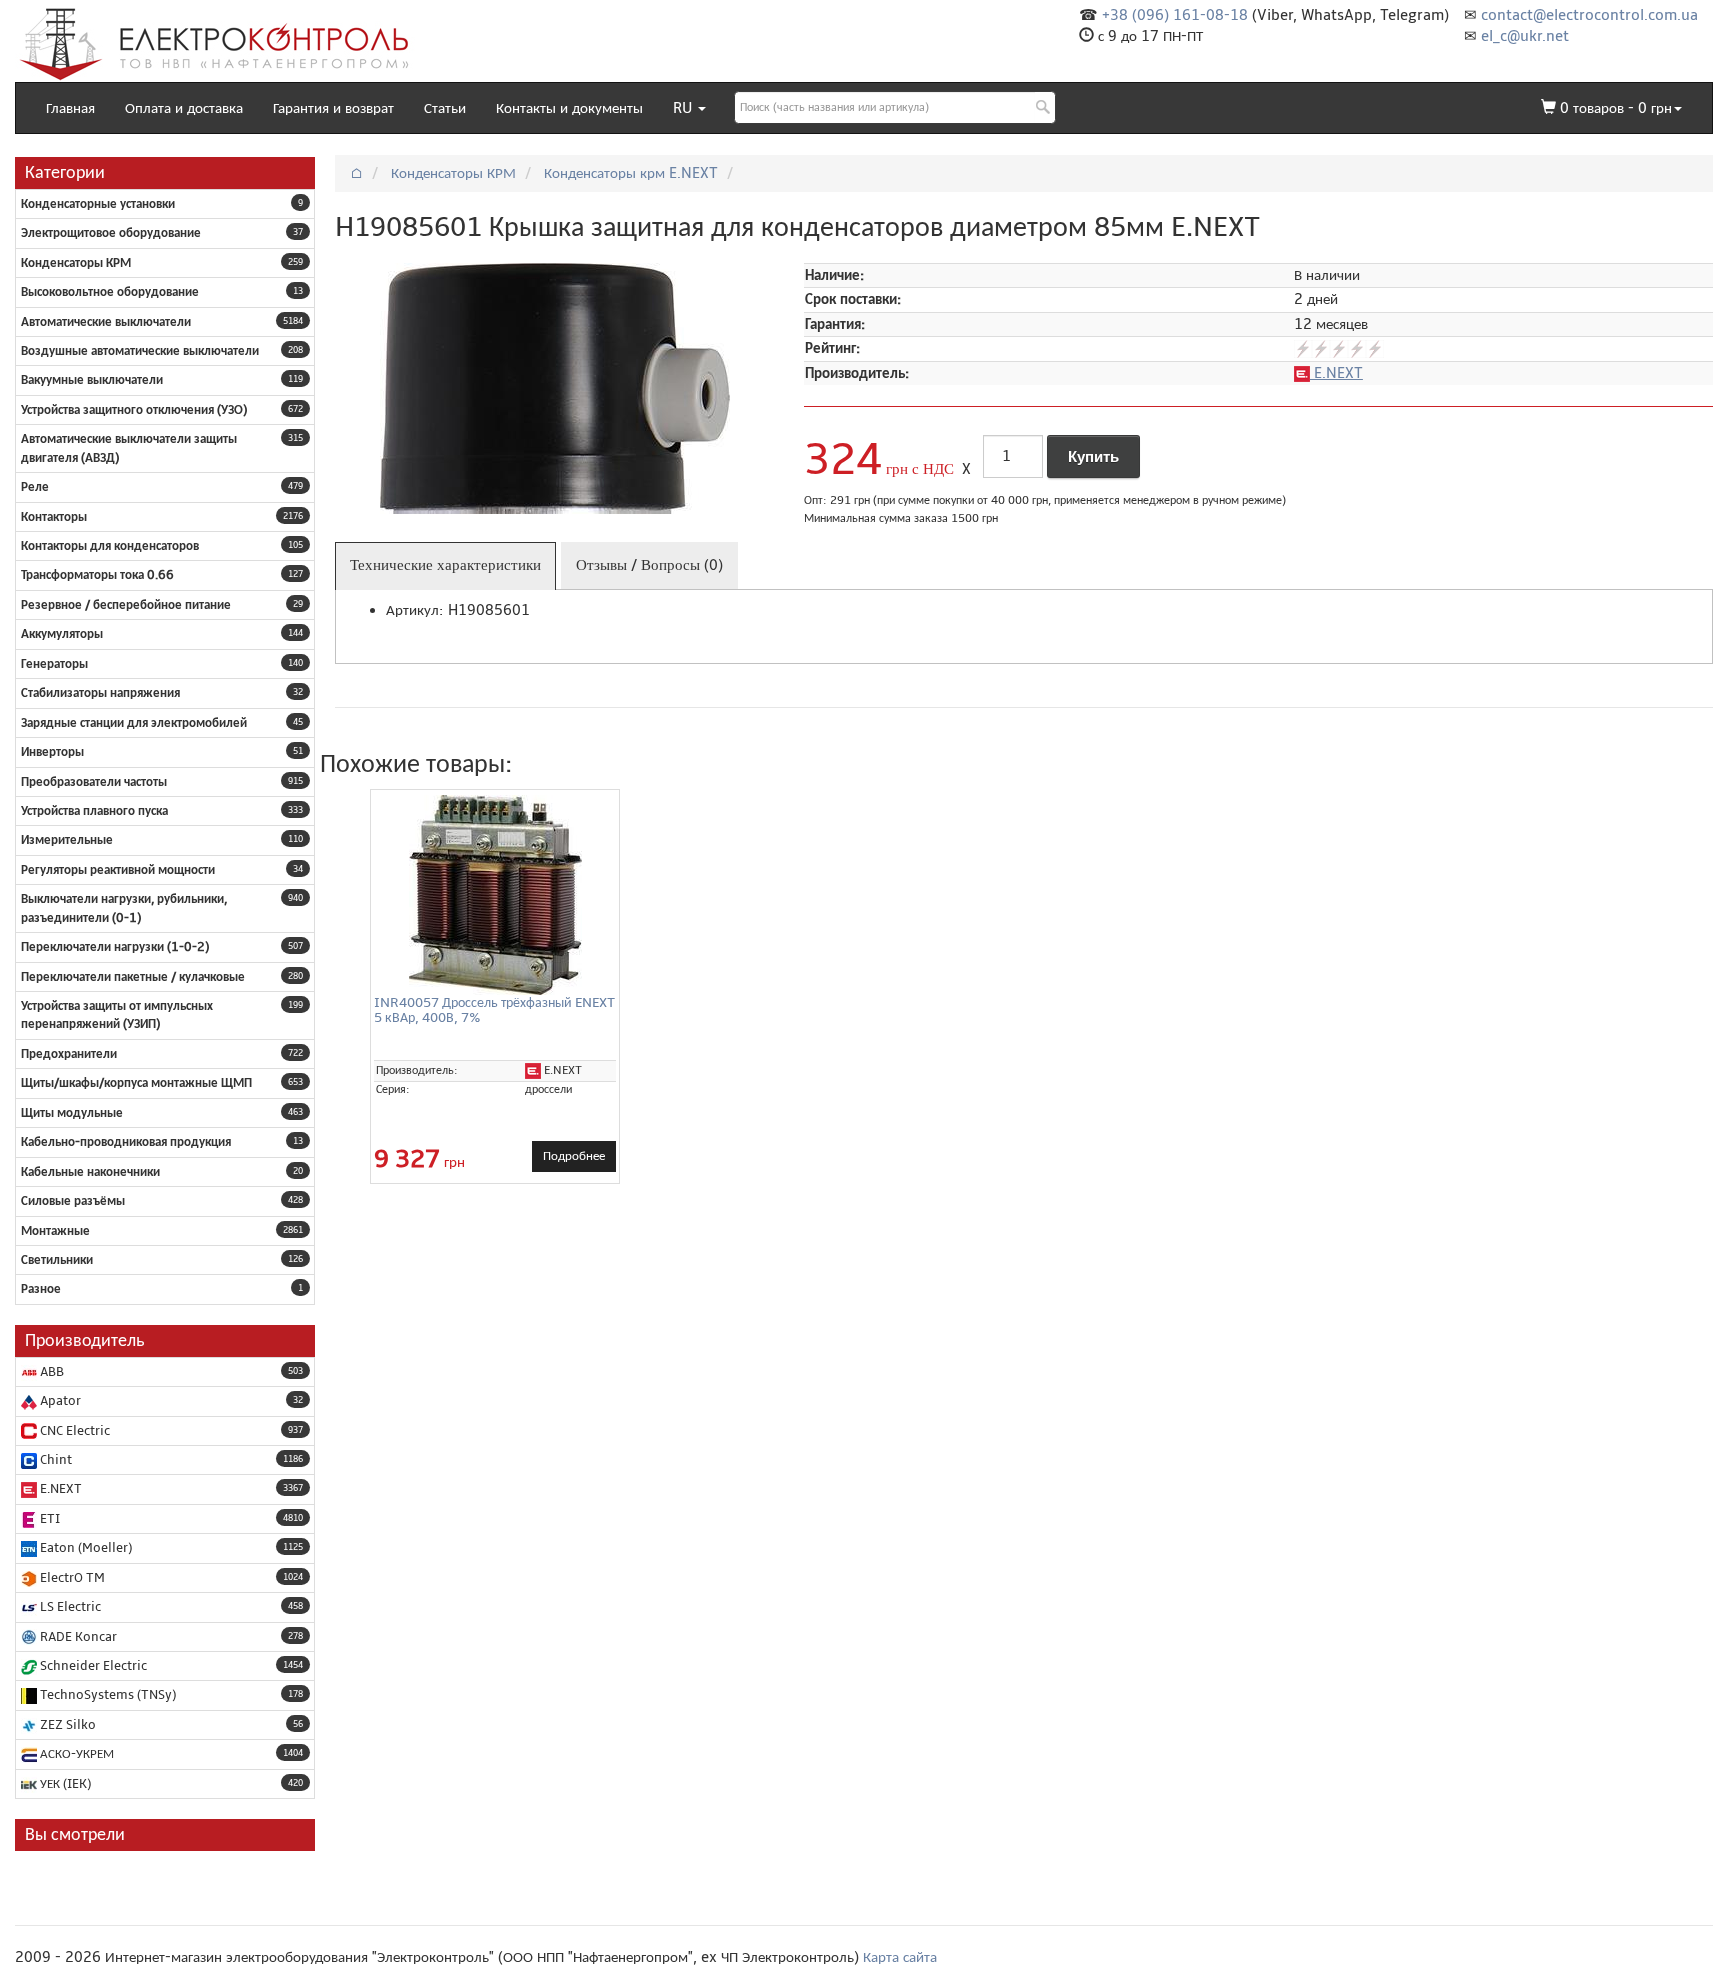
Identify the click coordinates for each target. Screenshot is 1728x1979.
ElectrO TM (71, 1578)
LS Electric (69, 1607)
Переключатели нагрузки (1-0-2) (115, 947)
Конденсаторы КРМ (76, 263)
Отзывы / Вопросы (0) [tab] (649, 565)
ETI (48, 1519)
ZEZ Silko (66, 1725)
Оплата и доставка (184, 108)
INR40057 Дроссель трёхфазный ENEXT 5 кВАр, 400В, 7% (494, 1010)
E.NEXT (59, 1489)
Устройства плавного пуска (94, 811)
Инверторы (52, 752)
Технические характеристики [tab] (445, 565)
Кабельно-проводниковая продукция (126, 1142)
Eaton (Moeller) (84, 1548)
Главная (70, 108)
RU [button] (684, 108)
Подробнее (574, 1156)
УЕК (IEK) (64, 1784)
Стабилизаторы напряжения (100, 693)
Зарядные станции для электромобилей (134, 723)
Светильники (57, 1260)
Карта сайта (900, 1957)
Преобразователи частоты (94, 782)
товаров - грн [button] (1616, 108)
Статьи (445, 108)
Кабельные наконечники (90, 1172)
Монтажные (55, 1231)
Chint (54, 1460)
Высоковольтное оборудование (110, 292)
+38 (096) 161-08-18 (1175, 15)
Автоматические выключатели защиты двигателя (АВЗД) (129, 448)
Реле (35, 487)
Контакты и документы (569, 108)
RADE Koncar (77, 1637)
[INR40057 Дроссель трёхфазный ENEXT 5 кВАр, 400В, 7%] (495, 895)
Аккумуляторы (62, 634)
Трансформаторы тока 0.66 (97, 575)
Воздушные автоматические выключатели (140, 351)
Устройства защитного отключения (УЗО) (134, 410)
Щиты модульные (72, 1113)
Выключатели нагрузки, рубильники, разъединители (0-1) (124, 908)
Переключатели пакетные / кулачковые (133, 977)
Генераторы (54, 664)
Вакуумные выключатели (92, 380)
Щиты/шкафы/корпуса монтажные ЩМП (136, 1083)
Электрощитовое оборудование (111, 233)
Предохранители (69, 1054)
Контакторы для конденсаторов (110, 546)
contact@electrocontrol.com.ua (1589, 15)
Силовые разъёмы (73, 1201)
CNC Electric (73, 1431)
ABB (50, 1372)
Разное (41, 1289)
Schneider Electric (92, 1666)
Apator (59, 1401)
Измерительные (67, 840)
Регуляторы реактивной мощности (118, 870)
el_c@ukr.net (1525, 36)
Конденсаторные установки (98, 204)
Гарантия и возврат (333, 108)
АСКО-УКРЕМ (75, 1754)
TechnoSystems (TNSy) (106, 1695)
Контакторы (54, 517)
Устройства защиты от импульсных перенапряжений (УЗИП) (117, 1015)
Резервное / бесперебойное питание (126, 605)
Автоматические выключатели (106, 322)
